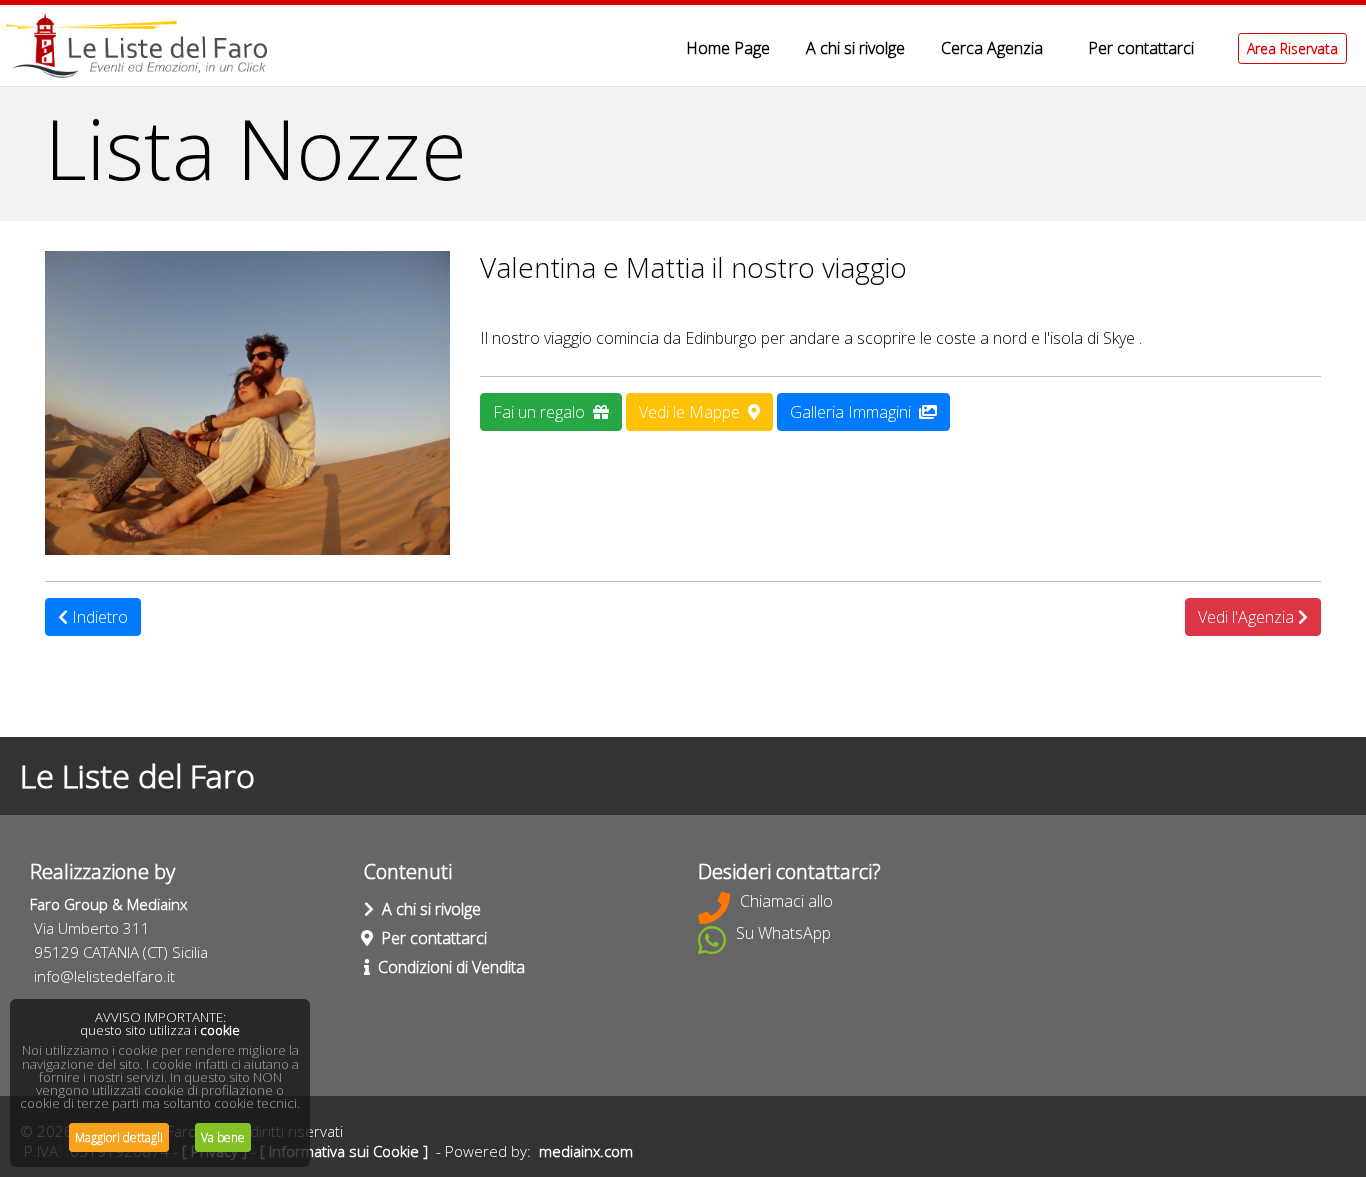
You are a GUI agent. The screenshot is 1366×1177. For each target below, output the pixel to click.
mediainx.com (586, 1151)
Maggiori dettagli (119, 1137)
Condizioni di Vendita (447, 967)
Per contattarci (1141, 48)
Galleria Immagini (854, 412)
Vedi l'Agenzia (1248, 617)
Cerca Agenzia (992, 48)
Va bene (223, 1137)
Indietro (98, 617)
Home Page (728, 48)
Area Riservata (1292, 48)
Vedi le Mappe (693, 412)
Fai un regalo (543, 412)
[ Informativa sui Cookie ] (344, 1151)
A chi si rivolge (855, 48)
